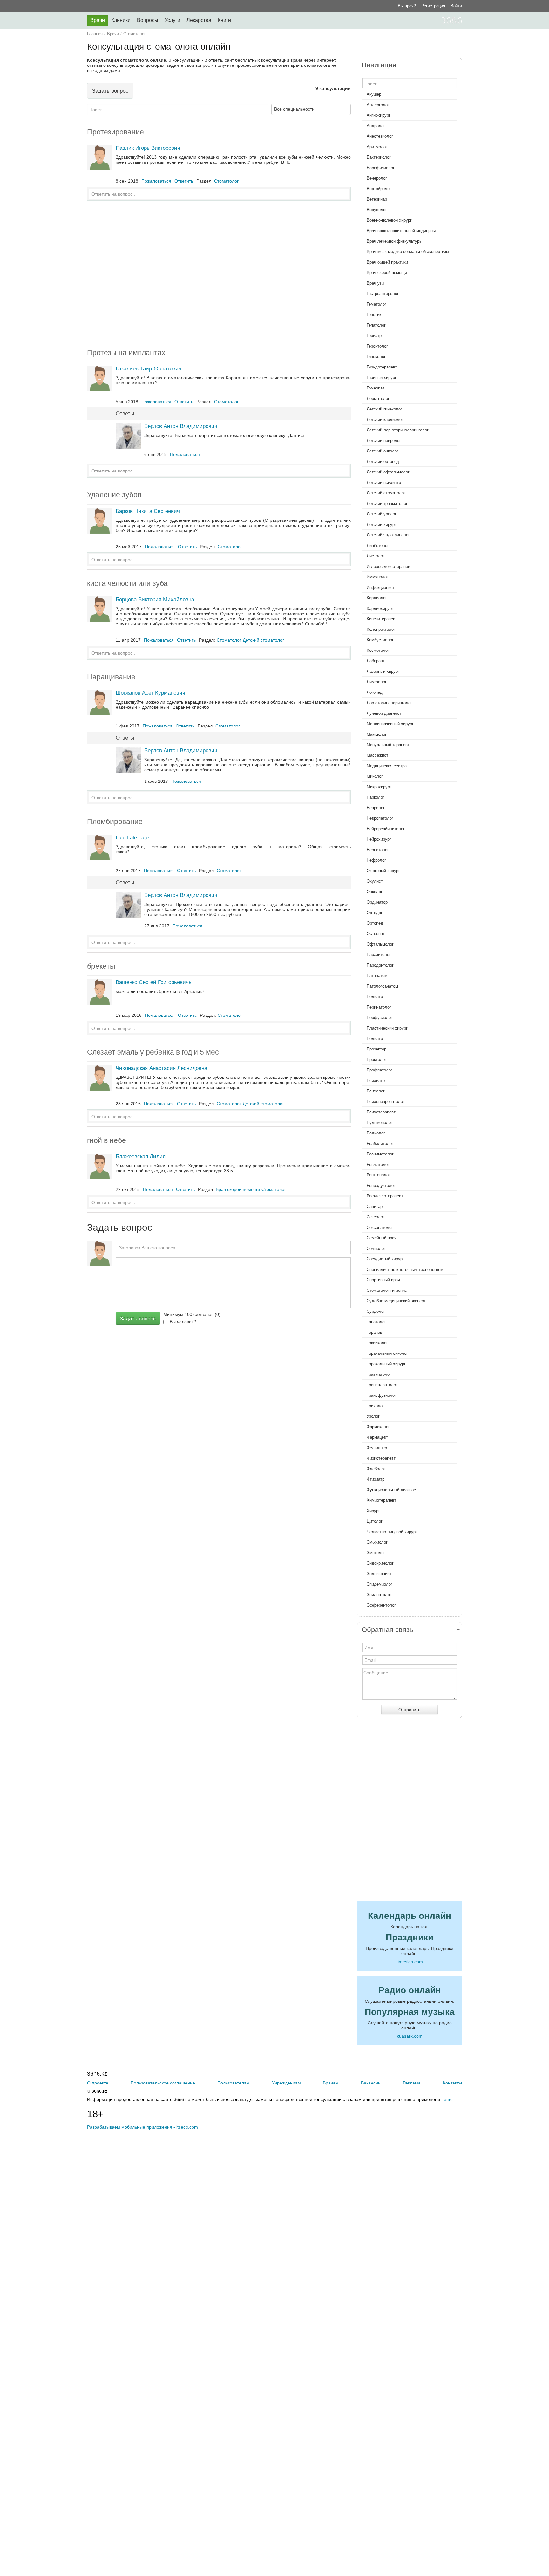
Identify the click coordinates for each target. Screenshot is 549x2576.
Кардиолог (377, 598)
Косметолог (378, 650)
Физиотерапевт (381, 1458)
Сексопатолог (380, 1227)
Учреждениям (286, 2083)
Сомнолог (376, 1248)
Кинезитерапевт (382, 619)
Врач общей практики (387, 262)
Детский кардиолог (385, 420)
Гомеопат (376, 388)
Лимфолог (377, 682)
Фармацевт (377, 1437)
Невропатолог (380, 818)
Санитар (375, 1206)
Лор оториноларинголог (389, 703)
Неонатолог (378, 850)
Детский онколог (383, 451)
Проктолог (376, 1060)
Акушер (374, 94)
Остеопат (376, 934)
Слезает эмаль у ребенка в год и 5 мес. (154, 1052)
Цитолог (375, 1521)
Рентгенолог (378, 1175)
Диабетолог (378, 545)
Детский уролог (382, 514)
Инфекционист (381, 587)
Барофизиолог (381, 168)
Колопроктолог (381, 629)
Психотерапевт (381, 1112)
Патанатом (377, 976)
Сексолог (376, 1217)
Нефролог (376, 860)
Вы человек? (183, 1322)
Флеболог (376, 1469)
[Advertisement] (219, 271)
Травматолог (379, 1374)
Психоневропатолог (386, 1102)
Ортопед (375, 923)
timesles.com (410, 1962)
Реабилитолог (380, 1143)
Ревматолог (378, 1164)
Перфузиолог (380, 1018)
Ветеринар (377, 199)
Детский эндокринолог (388, 535)
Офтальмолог (380, 944)
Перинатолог (379, 1007)
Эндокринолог (380, 1563)
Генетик (374, 315)
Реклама (412, 2083)
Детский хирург (381, 524)
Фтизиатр (376, 1479)
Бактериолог (379, 157)
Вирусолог (377, 210)
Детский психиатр (384, 482)
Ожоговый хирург (383, 871)
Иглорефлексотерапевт (389, 566)
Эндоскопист (379, 1574)
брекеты (101, 966)
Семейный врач (382, 1238)
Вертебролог (379, 189)
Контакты (452, 2083)
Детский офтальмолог (388, 472)
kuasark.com (410, 2036)
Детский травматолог (387, 503)
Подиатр (375, 1039)
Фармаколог (378, 1427)
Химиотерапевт (381, 1500)
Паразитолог (379, 955)
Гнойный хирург (382, 378)
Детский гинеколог (384, 409)
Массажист (377, 755)
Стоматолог (135, 34)
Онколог (375, 892)
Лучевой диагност (384, 713)
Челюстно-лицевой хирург (392, 1532)
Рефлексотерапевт (385, 1196)
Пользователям (234, 2083)
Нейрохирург (379, 839)
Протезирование (115, 132)
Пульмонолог (380, 1123)
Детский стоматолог (386, 493)
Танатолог (376, 1322)
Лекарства (199, 20)
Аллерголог (378, 105)
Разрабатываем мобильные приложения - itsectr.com (142, 2127)
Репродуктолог (381, 1185)
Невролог (376, 808)
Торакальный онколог (387, 1353)
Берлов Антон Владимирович (181, 426)
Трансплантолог (382, 1385)
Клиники (121, 20)
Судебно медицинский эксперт (396, 1301)
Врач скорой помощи (387, 273)
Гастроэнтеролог (383, 294)
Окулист (375, 881)
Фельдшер (377, 1448)
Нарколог (376, 797)
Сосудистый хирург (385, 1259)
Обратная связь (387, 1630)
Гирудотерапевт (382, 367)
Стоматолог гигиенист (388, 1290)
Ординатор (377, 902)
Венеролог (377, 178)
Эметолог (376, 1553)
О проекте (98, 2083)
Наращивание (111, 677)
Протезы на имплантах (126, 353)
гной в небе (107, 1140)
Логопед (375, 692)
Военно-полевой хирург (389, 220)
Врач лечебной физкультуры (394, 241)
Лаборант (376, 661)
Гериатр (374, 336)
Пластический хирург (387, 1028)
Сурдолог (376, 1311)
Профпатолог (380, 1070)
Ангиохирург (379, 115)
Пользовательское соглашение (163, 2083)
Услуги (172, 20)
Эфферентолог (381, 1605)
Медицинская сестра (387, 766)
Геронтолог (377, 346)
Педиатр (375, 997)
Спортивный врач (383, 1280)
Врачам (331, 2083)
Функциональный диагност (392, 1490)
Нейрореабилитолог (386, 829)
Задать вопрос (110, 91)
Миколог (375, 776)
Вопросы (148, 20)
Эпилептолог (379, 1595)
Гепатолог (376, 325)
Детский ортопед (383, 461)
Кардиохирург (380, 608)
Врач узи (375, 283)
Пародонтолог (380, 965)
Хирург (373, 1511)
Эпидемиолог (380, 1584)
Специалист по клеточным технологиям (405, 1269)
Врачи (98, 20)
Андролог (376, 126)
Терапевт (375, 1332)
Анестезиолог (380, 136)
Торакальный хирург (386, 1364)
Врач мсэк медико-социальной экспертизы (408, 252)
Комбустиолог (380, 640)
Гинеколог (376, 357)
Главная (95, 34)
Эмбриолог (377, 1542)
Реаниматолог (380, 1154)
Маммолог (377, 734)
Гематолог (376, 304)
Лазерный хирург (383, 671)
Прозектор (376, 1049)
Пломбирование (115, 822)
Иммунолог (377, 577)
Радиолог (376, 1133)
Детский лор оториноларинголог (398, 430)
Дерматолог (378, 399)
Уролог (373, 1416)
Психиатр (376, 1081)
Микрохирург (379, 787)
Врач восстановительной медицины (401, 231)
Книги (224, 20)
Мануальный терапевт (388, 745)
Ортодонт (376, 913)
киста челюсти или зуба (127, 583)
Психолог (376, 1091)
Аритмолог (377, 147)
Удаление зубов (114, 495)
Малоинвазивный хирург (390, 724)
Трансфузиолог (381, 1395)
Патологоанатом (382, 986)
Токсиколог (377, 1343)
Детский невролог (384, 441)
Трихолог (375, 1406)
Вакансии (371, 2083)
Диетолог (376, 556)
